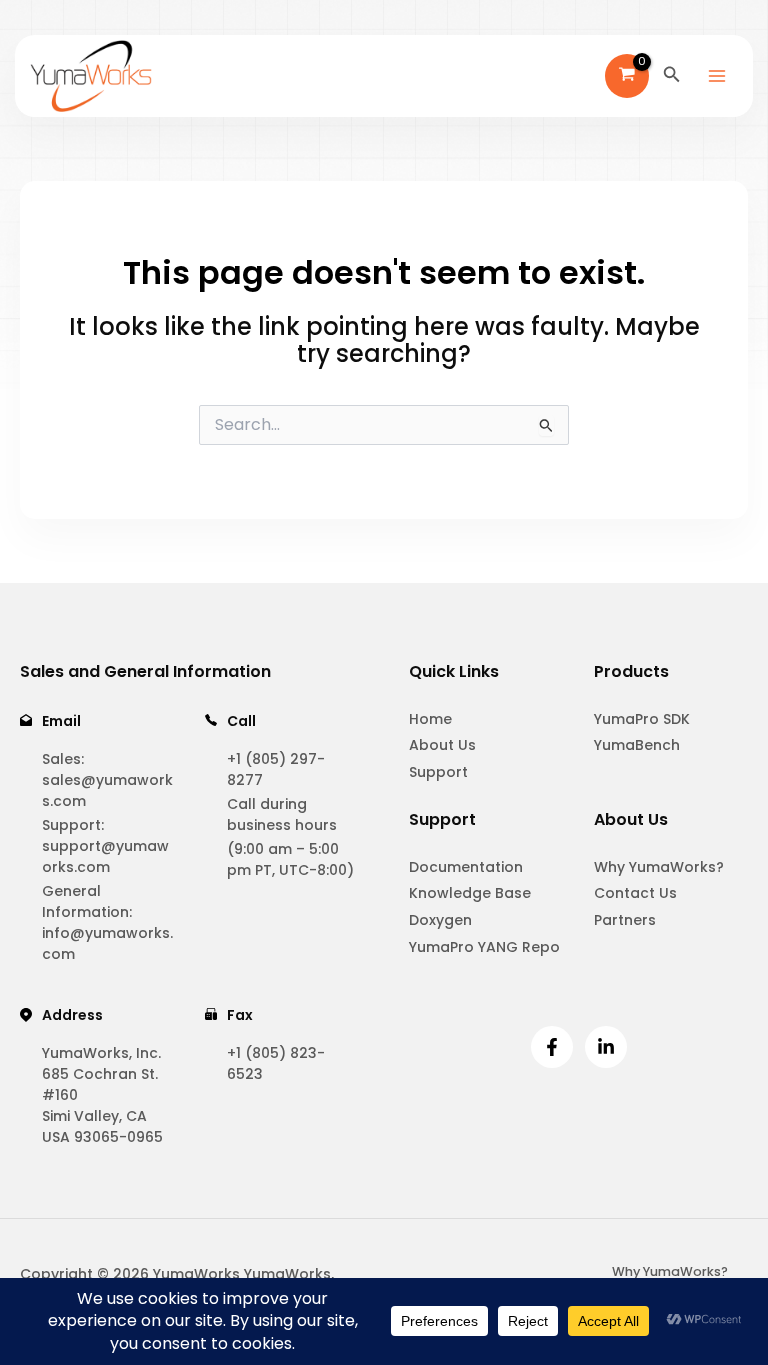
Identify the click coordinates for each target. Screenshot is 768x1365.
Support (438, 772)
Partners (625, 920)
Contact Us (635, 893)
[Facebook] (552, 1047)
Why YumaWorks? (659, 867)
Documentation (466, 867)
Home (430, 719)
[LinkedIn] (606, 1047)
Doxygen (440, 920)
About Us (442, 745)
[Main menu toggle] (717, 76)
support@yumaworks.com (105, 856)
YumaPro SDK (642, 719)
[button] (672, 76)
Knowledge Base (470, 893)
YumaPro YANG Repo (484, 947)
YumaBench (637, 745)
